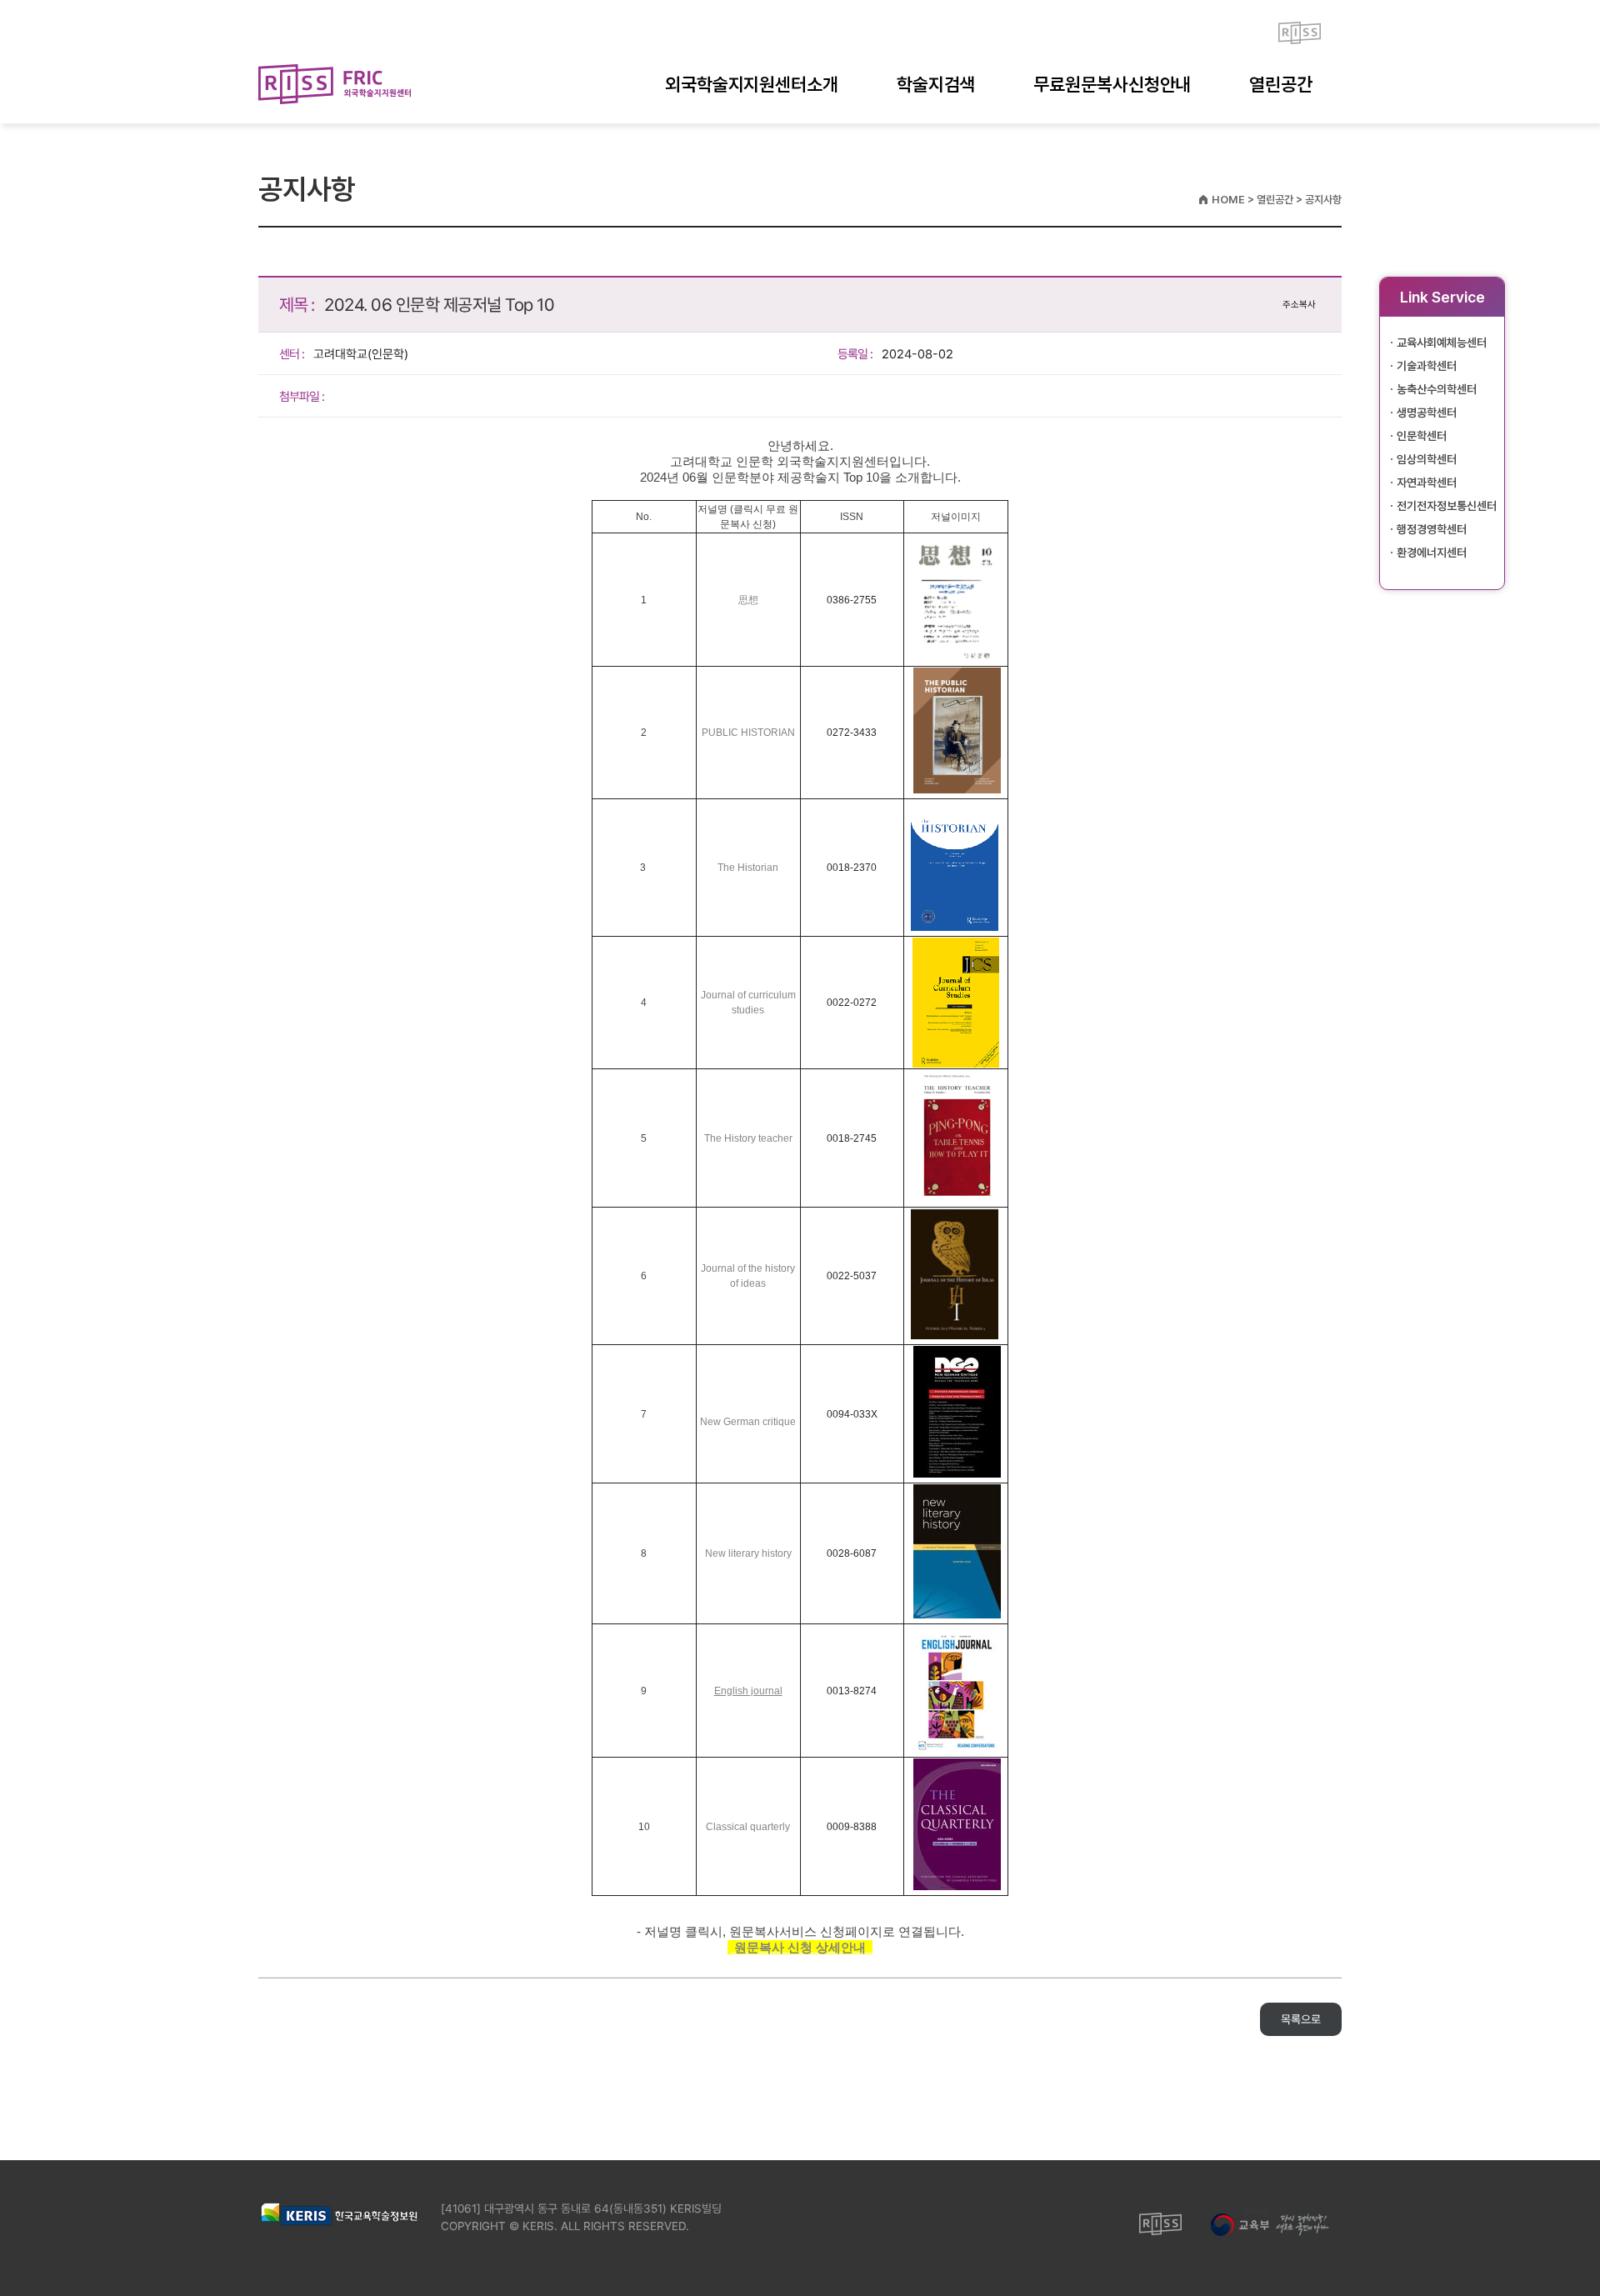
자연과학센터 (1427, 483)
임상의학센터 (1427, 459)
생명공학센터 (1427, 413)
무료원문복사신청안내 (1112, 84)
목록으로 (1301, 2019)
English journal (748, 1691)
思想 (748, 600)
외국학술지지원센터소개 (752, 84)
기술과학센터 (1427, 366)
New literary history (748, 1553)
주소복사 (1299, 305)
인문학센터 (1422, 436)
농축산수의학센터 (1437, 389)
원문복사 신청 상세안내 (802, 1947)
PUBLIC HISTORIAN (748, 733)
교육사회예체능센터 (1442, 343)
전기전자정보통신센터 (1447, 506)
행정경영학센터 (1432, 529)
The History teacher (748, 1138)
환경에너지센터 (1432, 553)
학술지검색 (936, 84)
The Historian (748, 868)
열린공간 (1281, 84)
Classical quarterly (748, 1827)
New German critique (748, 1422)
